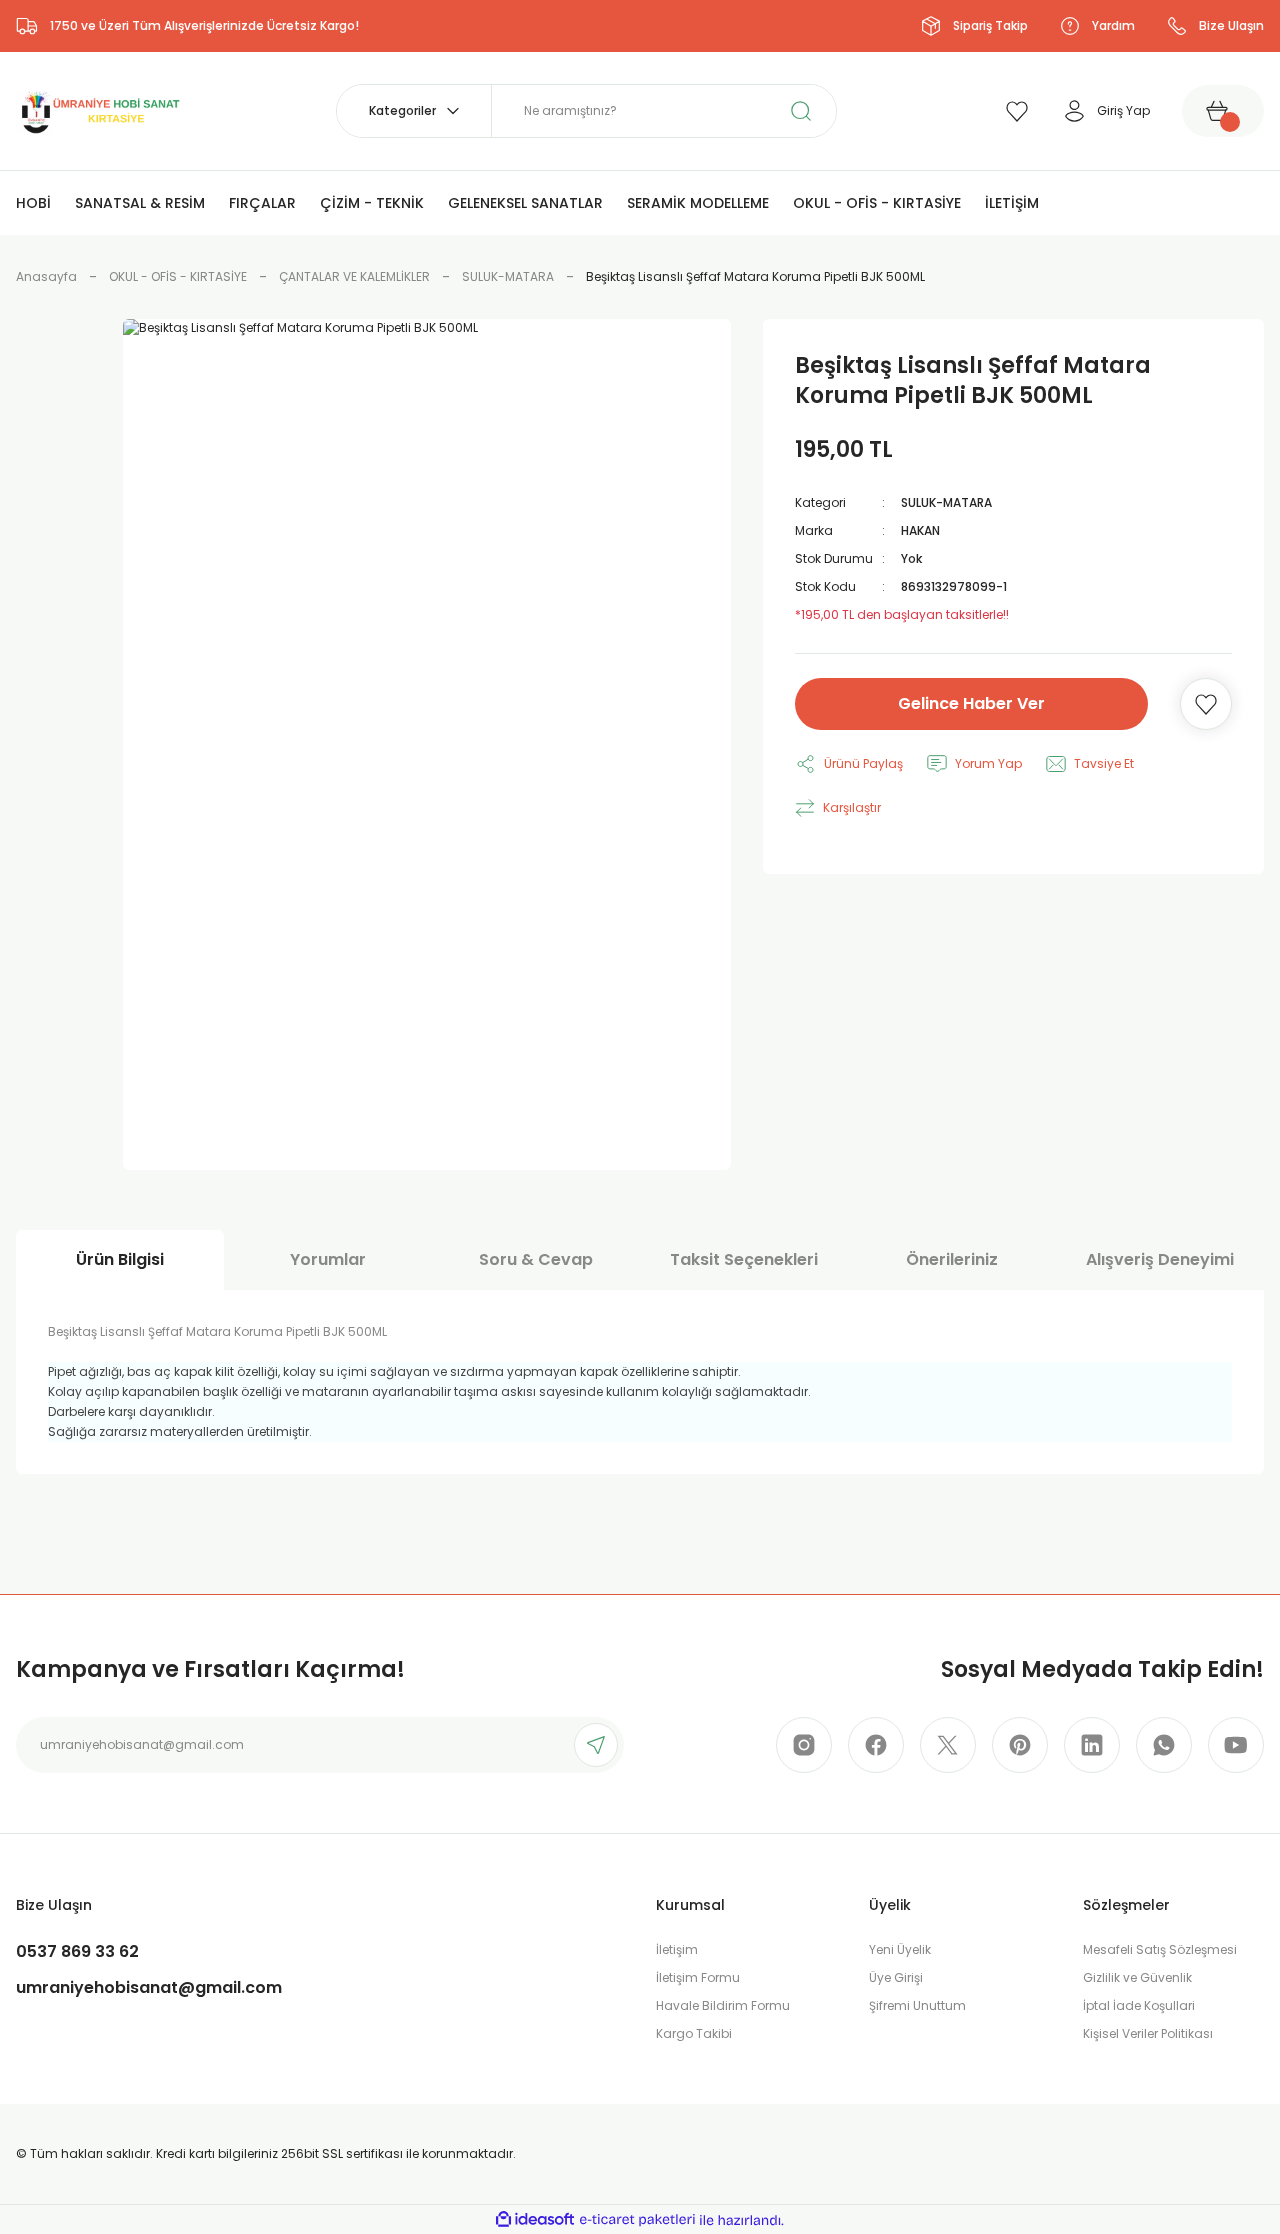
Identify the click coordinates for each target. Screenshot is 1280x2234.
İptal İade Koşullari (1139, 2005)
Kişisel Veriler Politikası (1148, 2033)
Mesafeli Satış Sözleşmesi (1160, 1949)
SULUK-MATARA (946, 502)
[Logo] (99, 109)
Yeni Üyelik (900, 1949)
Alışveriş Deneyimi (1160, 1259)
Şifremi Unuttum (917, 2005)
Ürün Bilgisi (120, 1259)
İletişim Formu (698, 1977)
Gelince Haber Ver (971, 703)
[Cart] (1223, 111)
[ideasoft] (535, 2220)
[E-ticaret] (637, 2220)
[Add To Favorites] (1206, 704)
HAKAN (920, 530)
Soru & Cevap (536, 1259)
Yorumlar (328, 1259)
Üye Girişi (896, 1977)
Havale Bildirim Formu (723, 2005)
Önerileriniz (952, 1259)
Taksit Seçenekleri (744, 1259)
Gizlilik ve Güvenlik (1137, 1977)
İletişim (677, 1949)
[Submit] (596, 1745)
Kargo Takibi (694, 2033)
